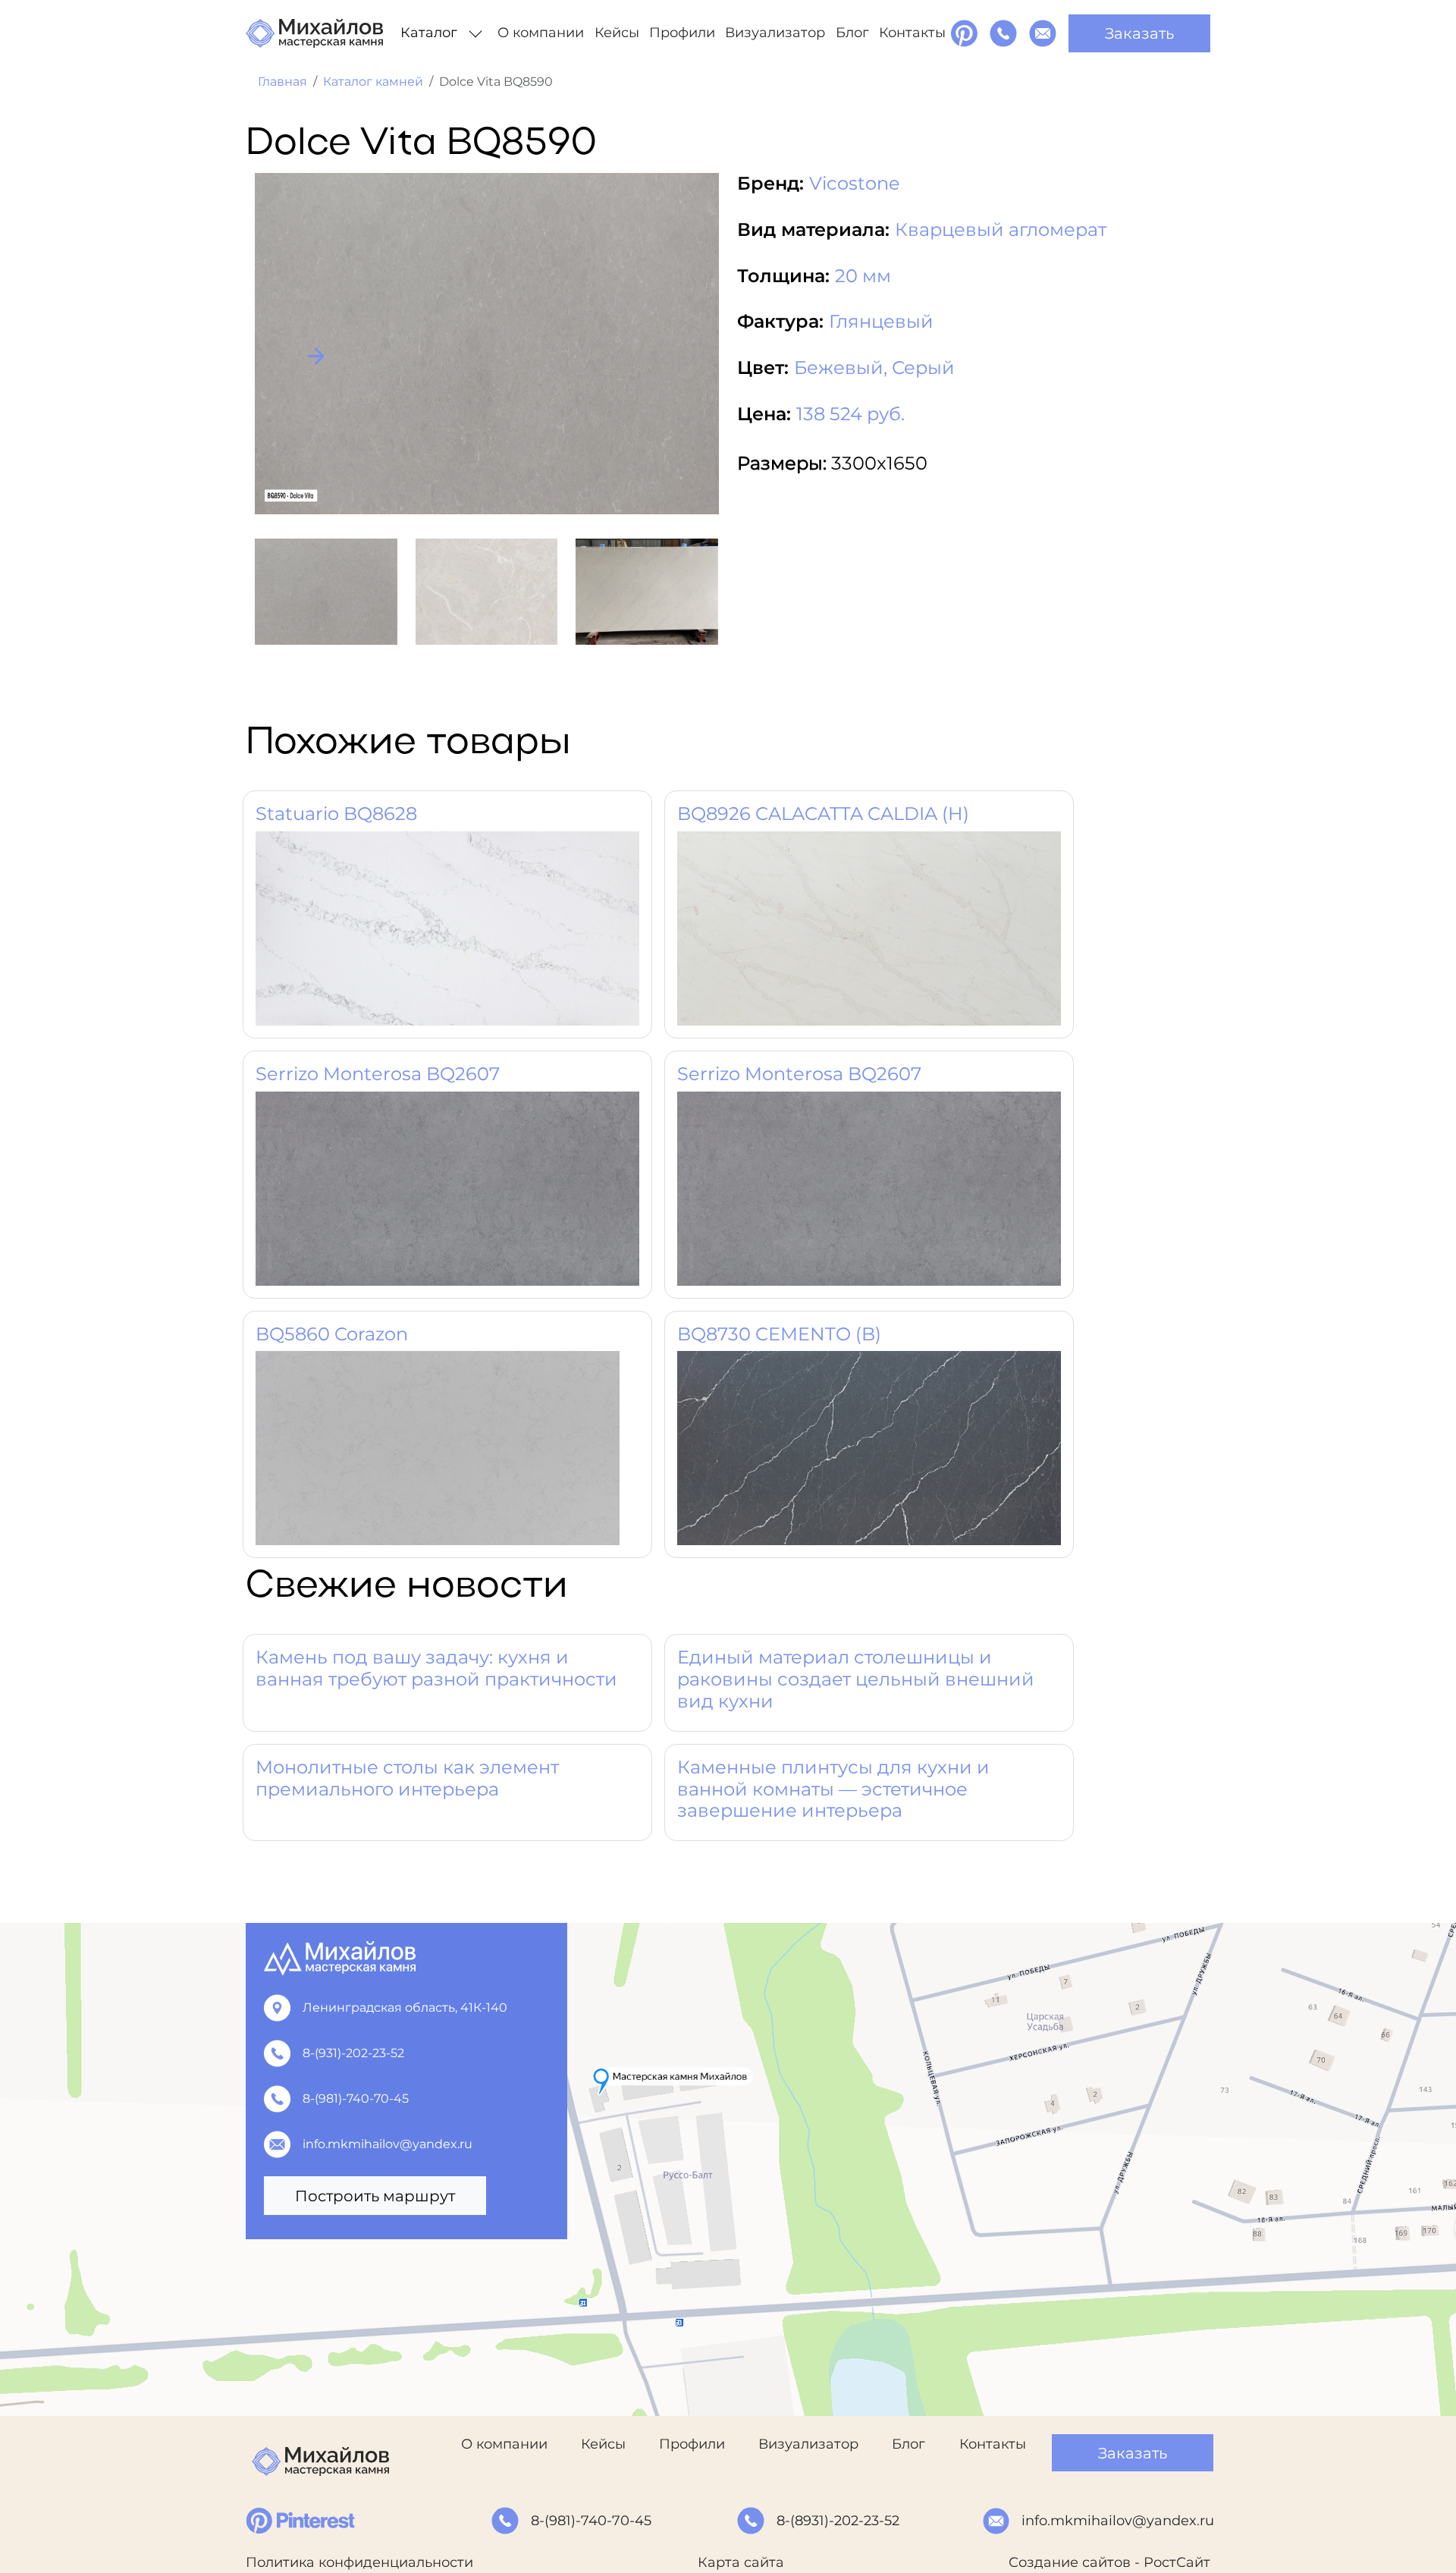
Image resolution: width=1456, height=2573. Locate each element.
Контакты (912, 33)
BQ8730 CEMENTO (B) (779, 1334)
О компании (541, 33)
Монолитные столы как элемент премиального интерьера (407, 1778)
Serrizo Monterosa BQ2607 (378, 1074)
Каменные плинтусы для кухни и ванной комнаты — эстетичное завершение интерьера (833, 1789)
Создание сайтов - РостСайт (1109, 2562)
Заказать (1139, 33)
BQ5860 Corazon (332, 1334)
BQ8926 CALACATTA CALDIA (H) (823, 814)
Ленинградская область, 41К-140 (405, 2008)
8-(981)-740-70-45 (356, 2099)
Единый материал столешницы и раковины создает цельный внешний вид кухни (856, 1679)
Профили (682, 33)
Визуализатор (775, 33)
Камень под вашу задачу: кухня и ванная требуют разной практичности (436, 1668)
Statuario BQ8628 (336, 814)
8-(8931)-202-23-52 (838, 2521)
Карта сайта (741, 2562)
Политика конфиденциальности (359, 2562)
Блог (852, 33)
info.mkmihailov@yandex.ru (388, 2144)
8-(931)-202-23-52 (353, 2053)
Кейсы (617, 33)
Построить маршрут (375, 2196)
